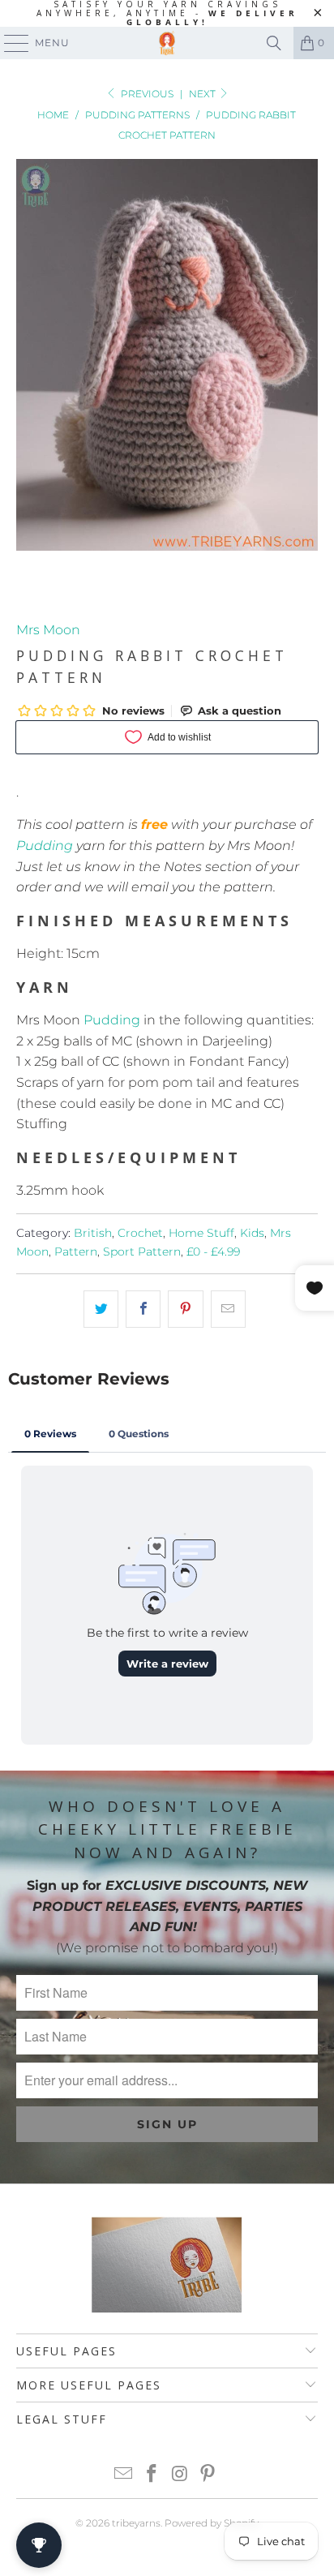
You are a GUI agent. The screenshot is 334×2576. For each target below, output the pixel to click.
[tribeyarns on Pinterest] (208, 2475)
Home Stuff (201, 1233)
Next (203, 94)
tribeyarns (136, 2523)
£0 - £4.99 (213, 1252)
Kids (252, 1233)
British (93, 1233)
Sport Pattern (142, 1252)
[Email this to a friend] (228, 1309)
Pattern (76, 1252)
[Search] (274, 43)
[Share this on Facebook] (143, 1309)
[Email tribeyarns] (124, 2475)
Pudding (45, 846)
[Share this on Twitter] (101, 1309)
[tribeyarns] (167, 43)
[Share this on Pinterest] (185, 1309)
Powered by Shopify (212, 2523)
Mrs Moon (48, 630)
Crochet (140, 1233)
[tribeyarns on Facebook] (152, 2475)
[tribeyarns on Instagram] (180, 2475)
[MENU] (9, 43)
